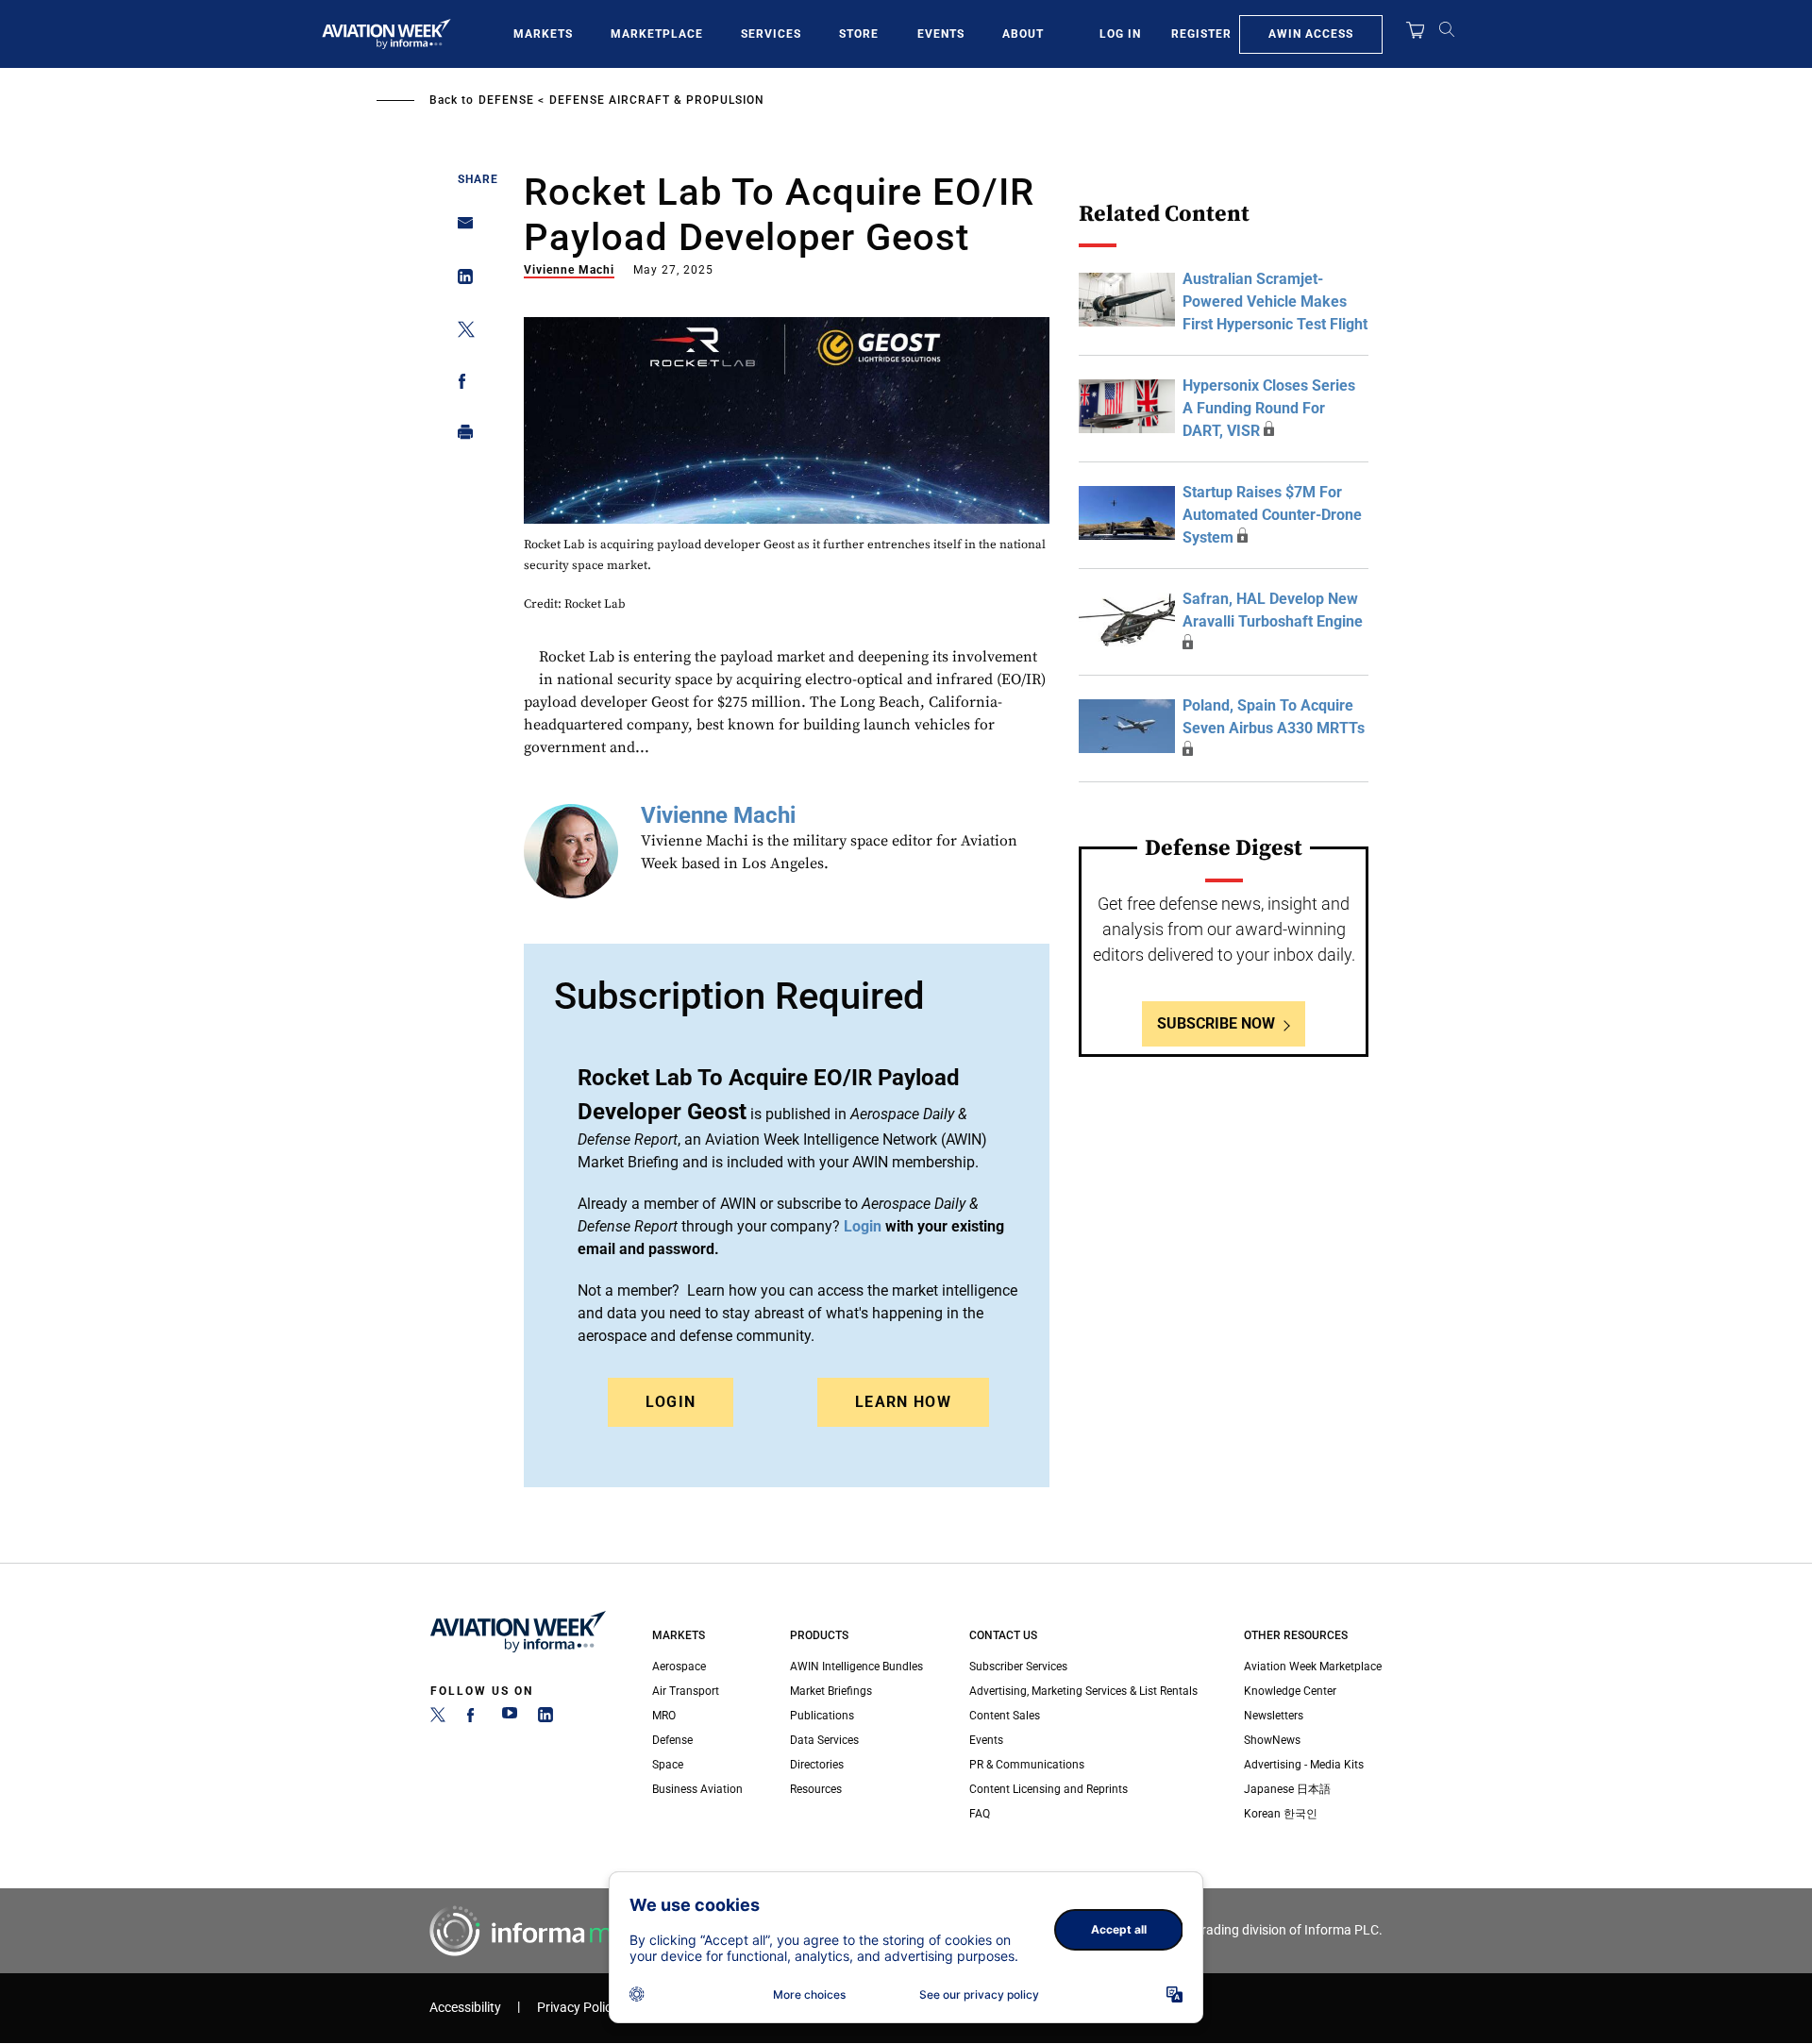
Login (671, 1402)
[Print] (460, 436)
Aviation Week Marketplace (1313, 1667)
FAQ (980, 1814)
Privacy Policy (578, 2008)
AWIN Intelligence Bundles (856, 1667)
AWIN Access (1311, 34)
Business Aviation (697, 1789)
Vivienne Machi (569, 270)
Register (1201, 34)
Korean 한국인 (1281, 1814)
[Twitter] (438, 1718)
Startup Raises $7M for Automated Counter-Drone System (1272, 515)
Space (668, 1765)
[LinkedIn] (545, 1718)
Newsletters (1274, 1716)
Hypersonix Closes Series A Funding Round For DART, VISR (1269, 408)
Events (941, 34)
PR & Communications (1027, 1765)
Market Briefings (831, 1691)
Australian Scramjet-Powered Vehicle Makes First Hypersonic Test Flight (1275, 302)
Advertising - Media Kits (1304, 1765)
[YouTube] (510, 1718)
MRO (664, 1716)
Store (859, 34)
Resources (816, 1789)
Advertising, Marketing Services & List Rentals (1083, 1691)
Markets (543, 34)
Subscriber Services (1018, 1667)
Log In (1120, 34)
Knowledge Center (1290, 1691)
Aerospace (679, 1667)
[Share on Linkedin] (460, 281)
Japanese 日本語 (1287, 1789)
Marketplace (657, 34)
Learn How (903, 1402)
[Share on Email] (460, 229)
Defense (506, 100)
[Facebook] (474, 1718)
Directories (817, 1765)
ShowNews (1272, 1740)
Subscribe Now (1216, 1023)
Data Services (824, 1740)
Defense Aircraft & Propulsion (657, 100)
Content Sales (1005, 1716)
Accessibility (465, 2008)
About (1023, 34)
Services (771, 34)
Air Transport (686, 1691)
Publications (822, 1716)
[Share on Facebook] (460, 385)
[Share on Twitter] (460, 333)
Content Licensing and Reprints (1049, 1789)
